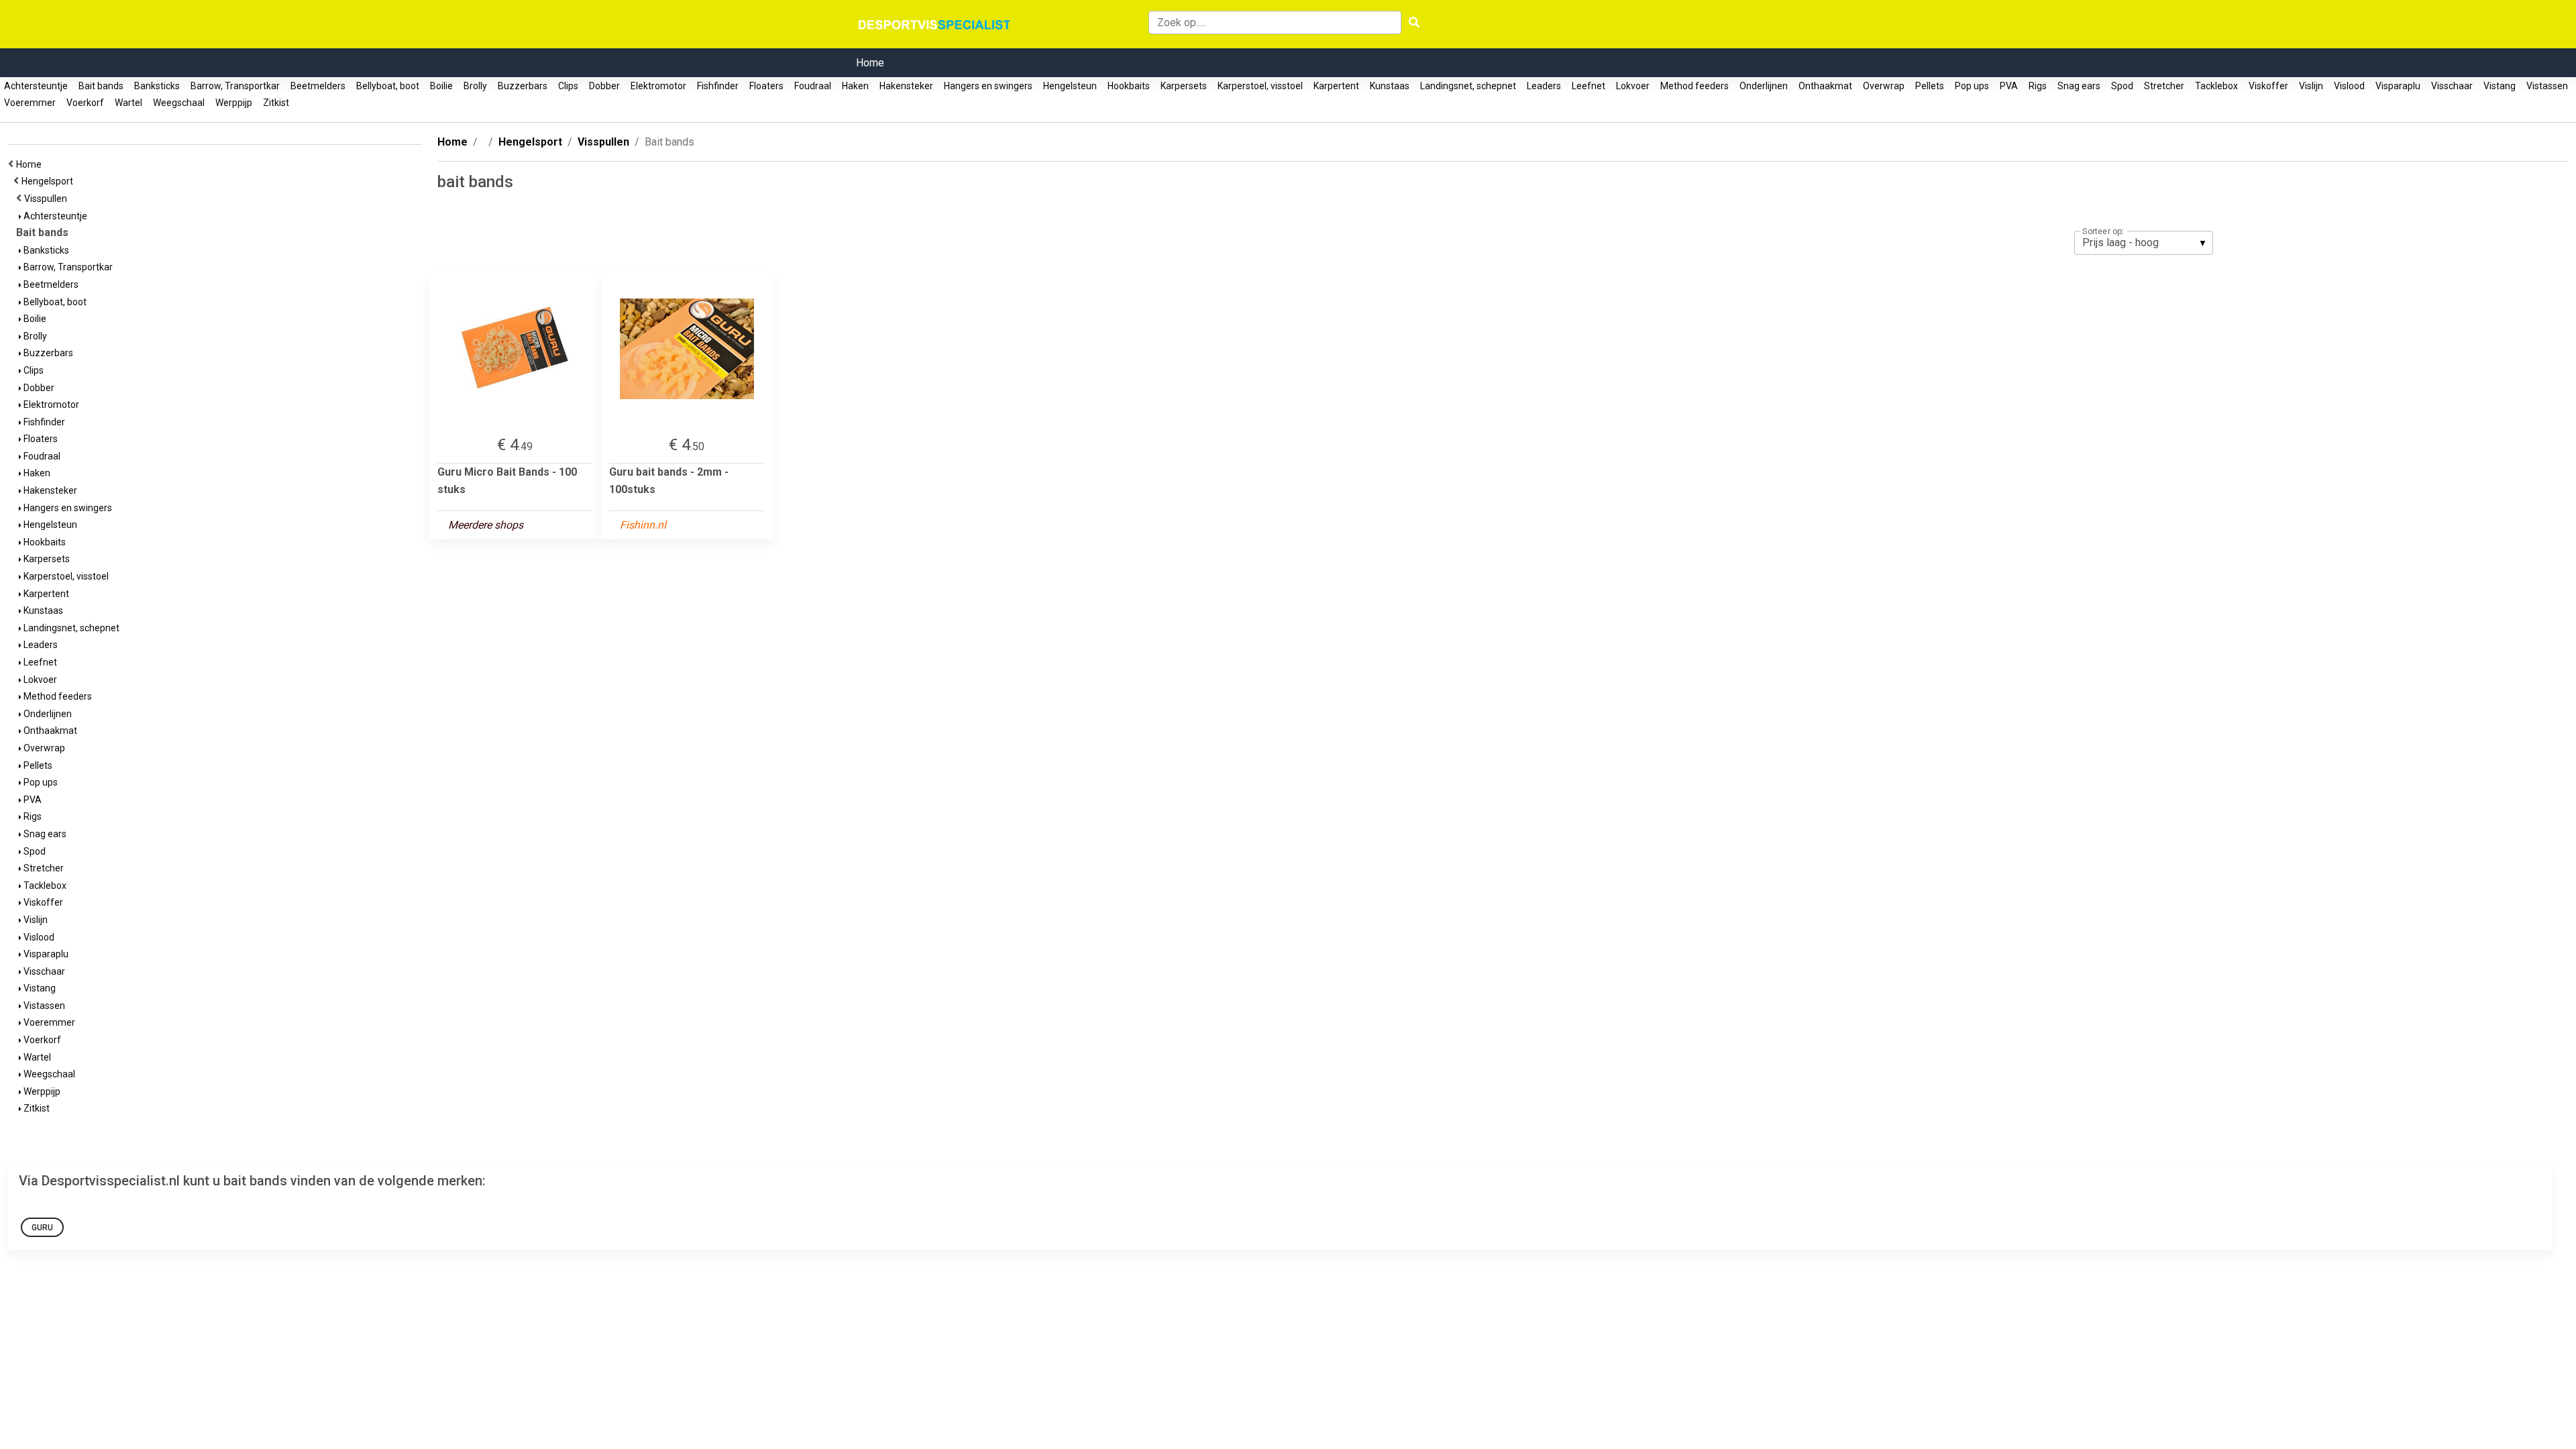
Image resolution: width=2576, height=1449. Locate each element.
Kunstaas (1390, 86)
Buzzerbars (523, 86)
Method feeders (1695, 86)
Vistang (2500, 86)
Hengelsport (49, 181)
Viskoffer (2268, 86)
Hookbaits (1129, 86)
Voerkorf (85, 103)
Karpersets (1184, 86)
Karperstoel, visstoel (1260, 86)
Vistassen (2547, 86)
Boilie (441, 86)
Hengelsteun (1070, 86)
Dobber (604, 86)
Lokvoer (1633, 86)
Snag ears (2079, 86)
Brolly (475, 86)
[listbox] (2144, 243)
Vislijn (2311, 86)
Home (870, 63)
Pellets (1930, 86)
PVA (2009, 86)
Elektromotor (658, 86)
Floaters (766, 86)
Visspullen (48, 199)
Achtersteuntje (36, 86)
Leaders (1544, 86)
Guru (42, 1228)
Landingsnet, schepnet (1468, 86)
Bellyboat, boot (388, 86)
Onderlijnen (1764, 86)
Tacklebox (2216, 86)
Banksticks (157, 86)
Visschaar (2452, 86)
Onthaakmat (1825, 86)
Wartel (128, 103)
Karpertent (1336, 86)
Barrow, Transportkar (235, 86)
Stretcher (2164, 86)
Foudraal (813, 86)
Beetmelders (318, 86)
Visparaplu (2398, 86)
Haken (855, 86)
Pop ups (1972, 86)
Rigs (2038, 86)
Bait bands (101, 86)
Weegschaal (179, 103)
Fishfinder (718, 86)
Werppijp (234, 103)
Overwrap (1884, 86)
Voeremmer (30, 103)
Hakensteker (906, 86)
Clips (568, 86)
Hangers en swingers (988, 86)
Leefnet (1589, 86)
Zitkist (276, 103)
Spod (2122, 86)
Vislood (2349, 86)
